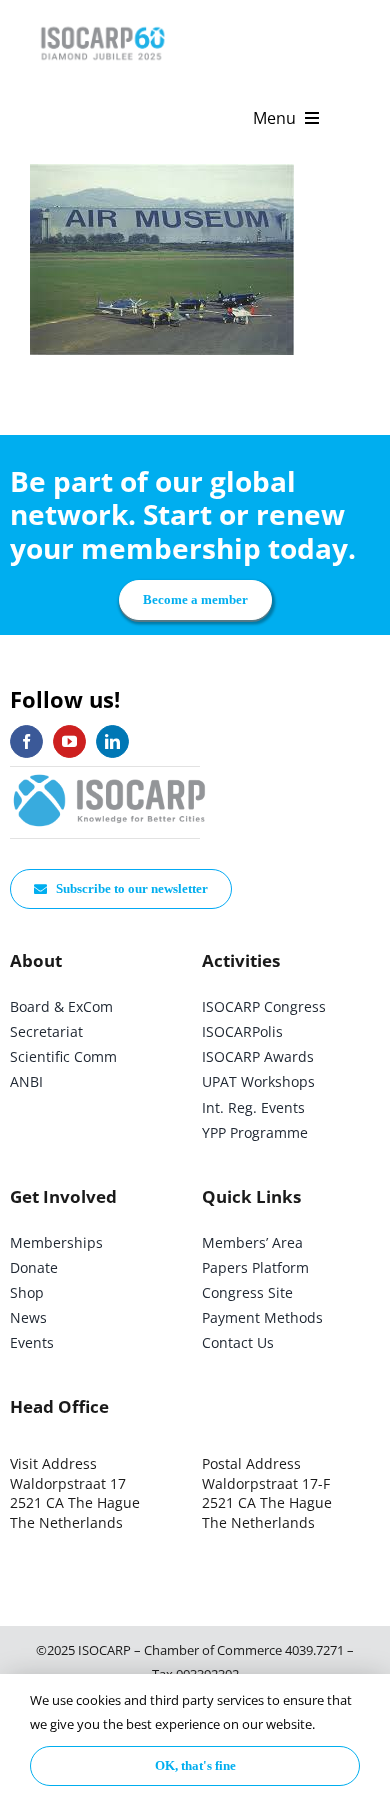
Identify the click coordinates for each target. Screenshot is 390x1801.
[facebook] (26, 741)
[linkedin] (112, 741)
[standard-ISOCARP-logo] (110, 775)
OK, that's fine (195, 1765)
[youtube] (69, 741)
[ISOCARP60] (102, 23)
